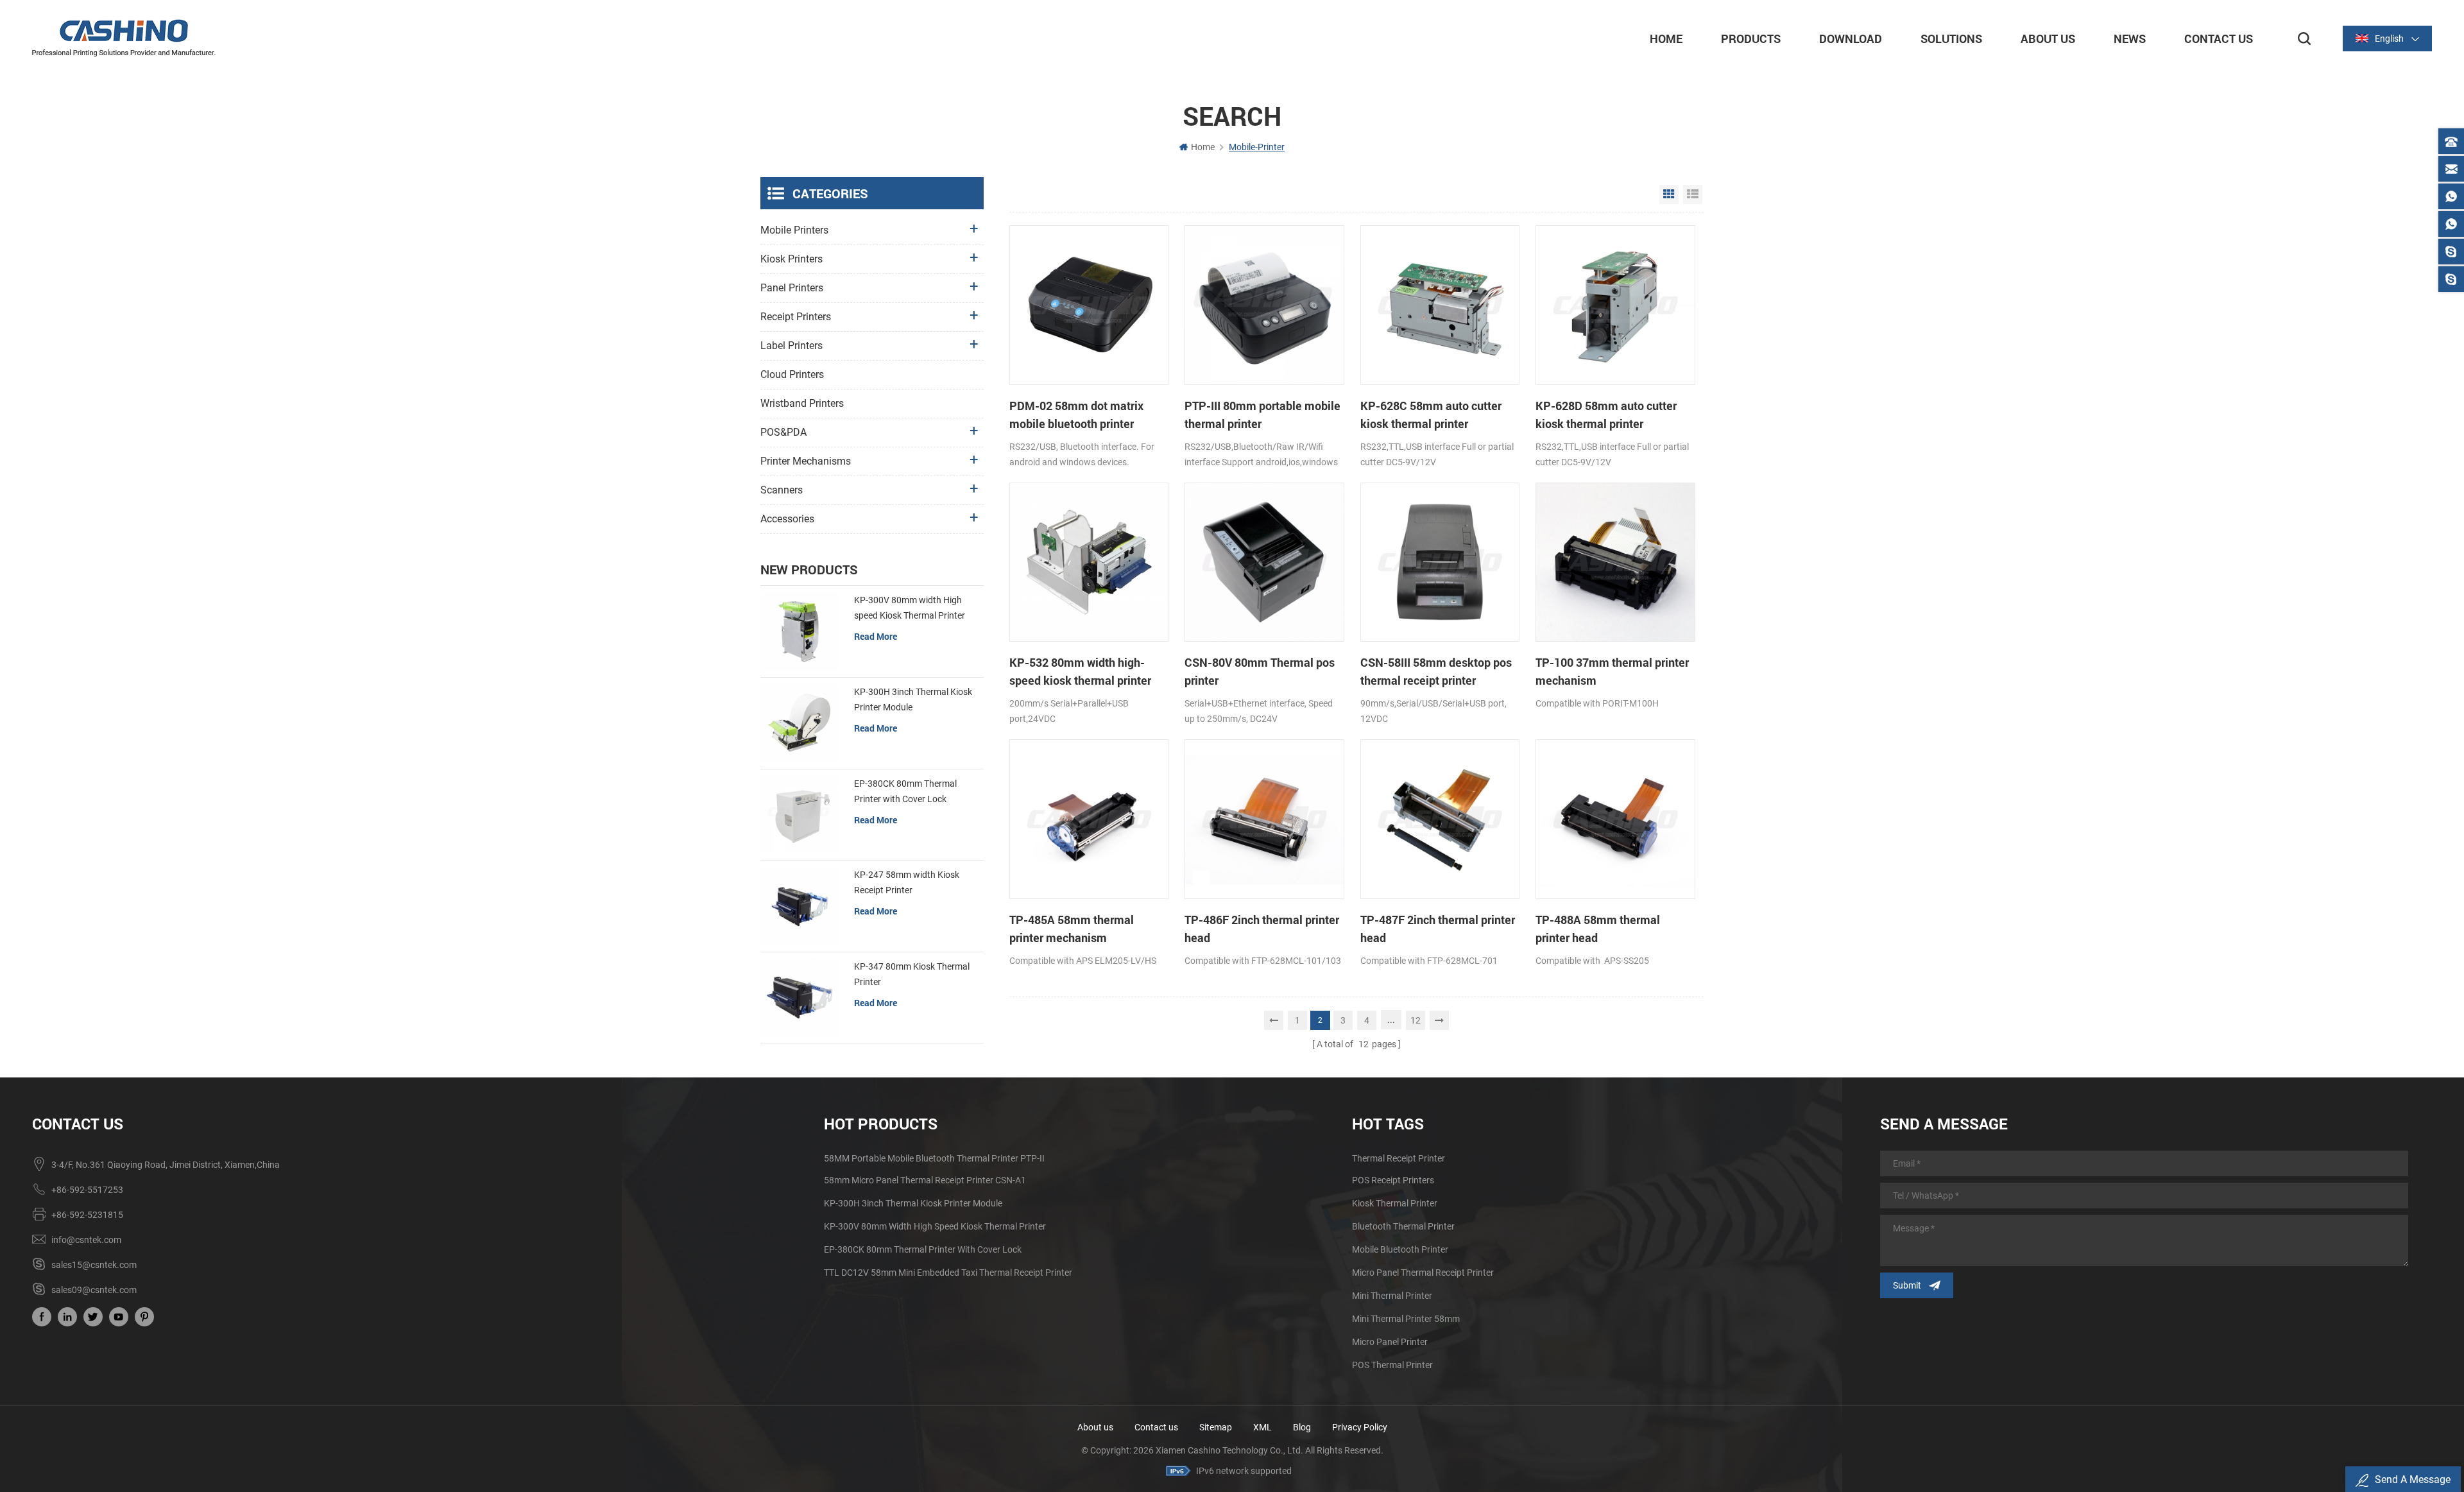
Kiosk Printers (791, 259)
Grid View (1669, 194)
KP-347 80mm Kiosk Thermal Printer (912, 974)
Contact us (1156, 1427)
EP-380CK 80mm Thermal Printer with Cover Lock (905, 791)
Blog (1302, 1427)
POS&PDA (783, 432)
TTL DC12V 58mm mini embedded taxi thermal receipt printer (948, 1273)
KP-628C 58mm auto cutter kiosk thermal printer (1431, 415)
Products (1751, 39)
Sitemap (1216, 1427)
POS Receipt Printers (1393, 1180)
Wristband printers (802, 403)
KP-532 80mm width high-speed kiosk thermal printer (1080, 671)
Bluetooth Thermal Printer (1403, 1226)
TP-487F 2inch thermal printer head (1438, 929)
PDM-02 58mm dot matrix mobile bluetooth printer (1076, 415)
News (2130, 39)
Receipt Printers (796, 317)
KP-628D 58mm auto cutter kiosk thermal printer (1606, 415)
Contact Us (2219, 39)
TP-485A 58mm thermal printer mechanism (1072, 929)
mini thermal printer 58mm (1406, 1319)
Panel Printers (792, 288)
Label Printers (791, 346)
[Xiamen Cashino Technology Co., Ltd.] (124, 38)
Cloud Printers (792, 374)
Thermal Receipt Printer (1399, 1158)
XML (1262, 1427)
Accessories (787, 519)
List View (1693, 194)
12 (1416, 1020)
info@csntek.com (86, 1240)
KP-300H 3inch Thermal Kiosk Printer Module (913, 699)
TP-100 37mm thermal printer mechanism (1612, 671)
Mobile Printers (794, 230)
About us (1095, 1427)
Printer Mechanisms (806, 461)
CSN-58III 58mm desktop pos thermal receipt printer (1436, 671)
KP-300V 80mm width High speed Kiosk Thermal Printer (910, 608)
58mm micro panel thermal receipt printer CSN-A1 (925, 1180)
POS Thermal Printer (1392, 1365)
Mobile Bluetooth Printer (1400, 1249)
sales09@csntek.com (94, 1290)
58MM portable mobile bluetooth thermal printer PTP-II (934, 1158)
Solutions (1951, 39)
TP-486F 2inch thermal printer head (1262, 929)
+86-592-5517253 (87, 1190)
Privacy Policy (1360, 1427)
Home (1666, 39)
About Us (2048, 39)
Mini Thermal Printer (1392, 1296)
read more (876, 636)
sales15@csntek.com (94, 1265)
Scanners (782, 490)
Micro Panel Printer (1390, 1342)
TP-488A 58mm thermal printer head (1598, 929)
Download (1851, 39)
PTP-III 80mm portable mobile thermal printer (1262, 415)
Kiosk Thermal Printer (1395, 1203)
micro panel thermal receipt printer (1423, 1273)
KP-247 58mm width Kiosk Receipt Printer (907, 882)
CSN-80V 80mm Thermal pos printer (1260, 671)
